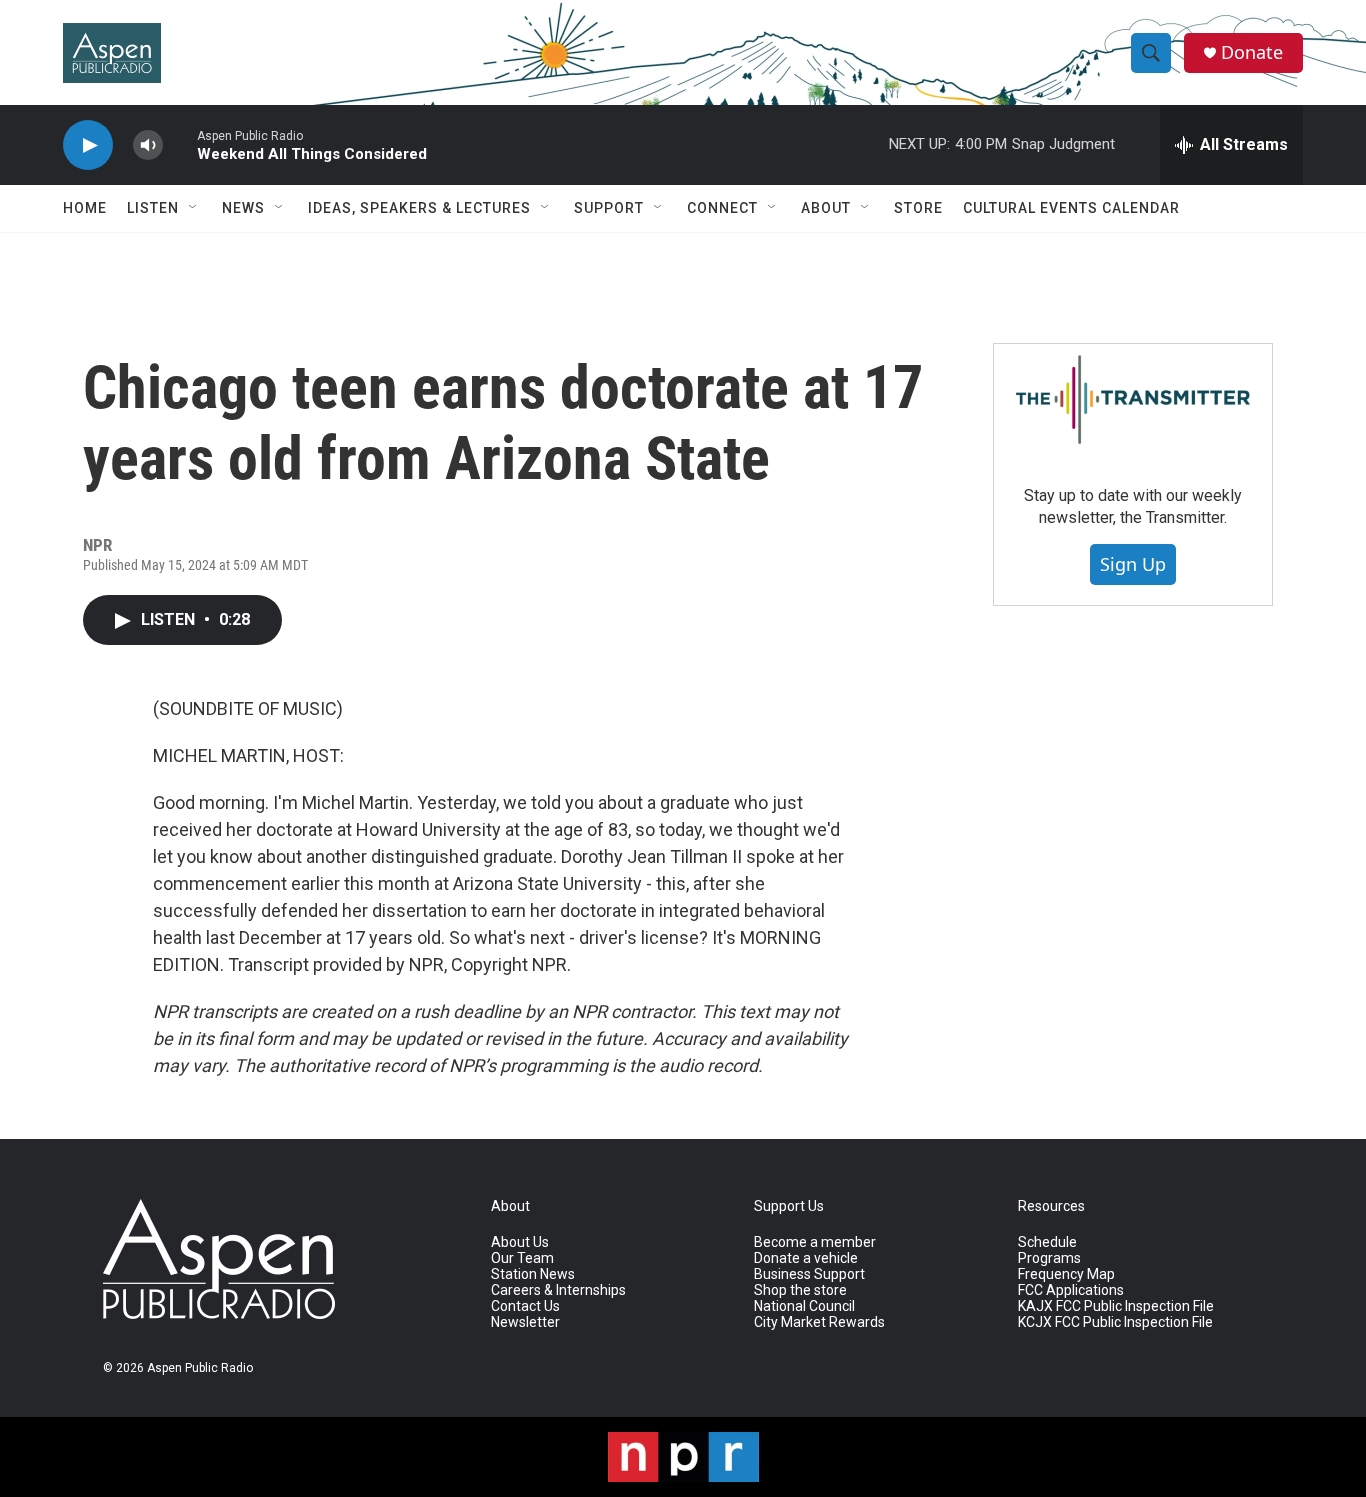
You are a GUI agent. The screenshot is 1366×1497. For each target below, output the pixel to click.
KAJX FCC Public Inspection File (1116, 1306)
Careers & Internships (558, 1290)
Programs (1049, 1258)
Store (918, 208)
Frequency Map (1066, 1274)
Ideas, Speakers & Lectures (419, 208)
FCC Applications (1071, 1290)
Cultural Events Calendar (1071, 208)
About (826, 208)
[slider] (180, 144)
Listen (153, 208)
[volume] (148, 145)
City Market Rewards (819, 1322)
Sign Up (1133, 564)
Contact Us (525, 1306)
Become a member (815, 1242)
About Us (520, 1242)
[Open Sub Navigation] (194, 208)
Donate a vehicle (806, 1258)
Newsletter (525, 1322)
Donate (1252, 52)
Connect (722, 208)
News (243, 208)
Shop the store (800, 1290)
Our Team (522, 1258)
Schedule (1047, 1242)
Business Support (809, 1274)
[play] (88, 145)
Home (85, 208)
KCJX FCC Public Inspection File (1115, 1322)
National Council (804, 1306)
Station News (533, 1274)
